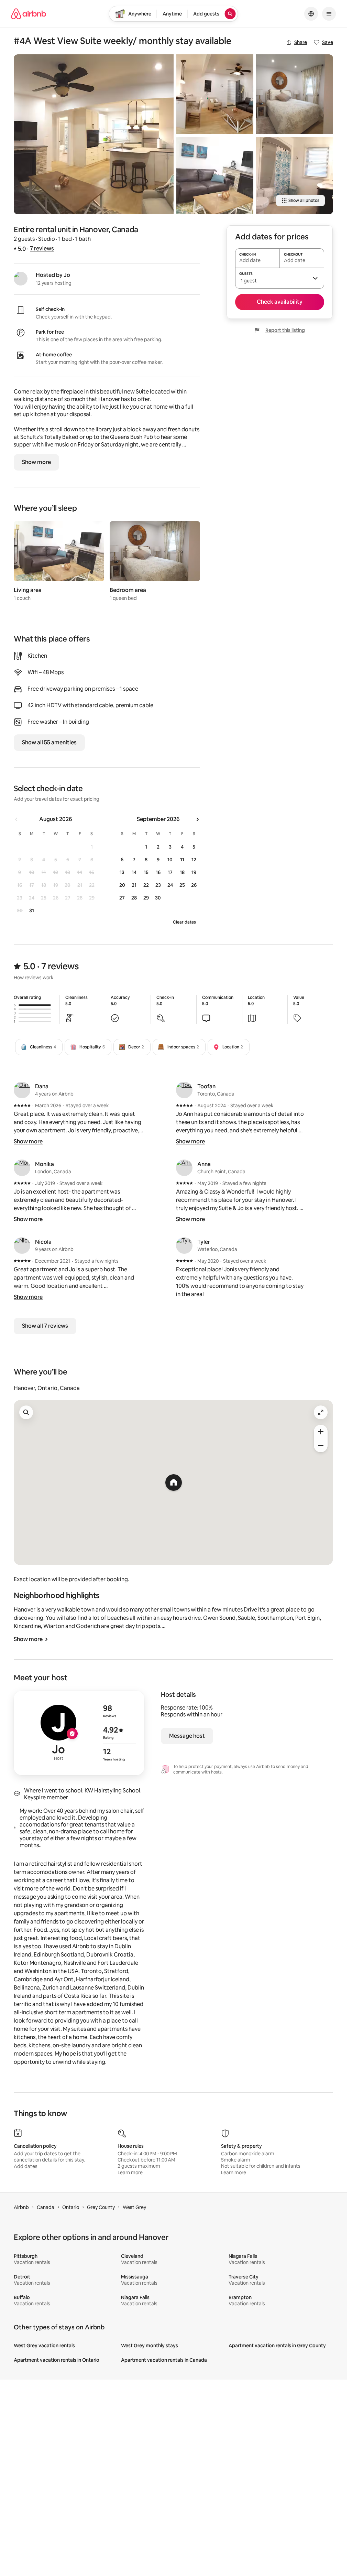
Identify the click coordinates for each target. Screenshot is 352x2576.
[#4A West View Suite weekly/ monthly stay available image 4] (295, 94)
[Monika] (22, 1168)
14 (134, 872)
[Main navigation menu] (329, 14)
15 (146, 872)
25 (182, 885)
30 (158, 898)
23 (158, 885)
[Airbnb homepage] (29, 14)
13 (122, 872)
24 (170, 885)
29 (146, 898)
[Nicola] (22, 1246)
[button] (280, 278)
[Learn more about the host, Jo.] (21, 279)
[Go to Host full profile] (79, 1733)
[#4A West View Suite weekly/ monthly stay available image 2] (215, 94)
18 (182, 872)
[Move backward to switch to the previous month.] (16, 819)
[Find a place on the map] (26, 1412)
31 (32, 910)
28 (134, 898)
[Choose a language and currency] (311, 14)
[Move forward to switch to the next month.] (197, 819)
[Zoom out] (321, 1445)
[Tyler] (184, 1246)
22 (146, 885)
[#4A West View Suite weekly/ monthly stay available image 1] (94, 134)
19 (194, 872)
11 (182, 860)
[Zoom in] (321, 1432)
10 (170, 860)
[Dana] (22, 1090)
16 (158, 872)
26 (194, 885)
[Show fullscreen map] (321, 1412)
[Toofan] (184, 1090)
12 (194, 860)
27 (122, 898)
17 (170, 872)
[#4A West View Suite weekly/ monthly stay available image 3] (215, 175)
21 (134, 885)
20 (122, 885)
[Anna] (184, 1168)
